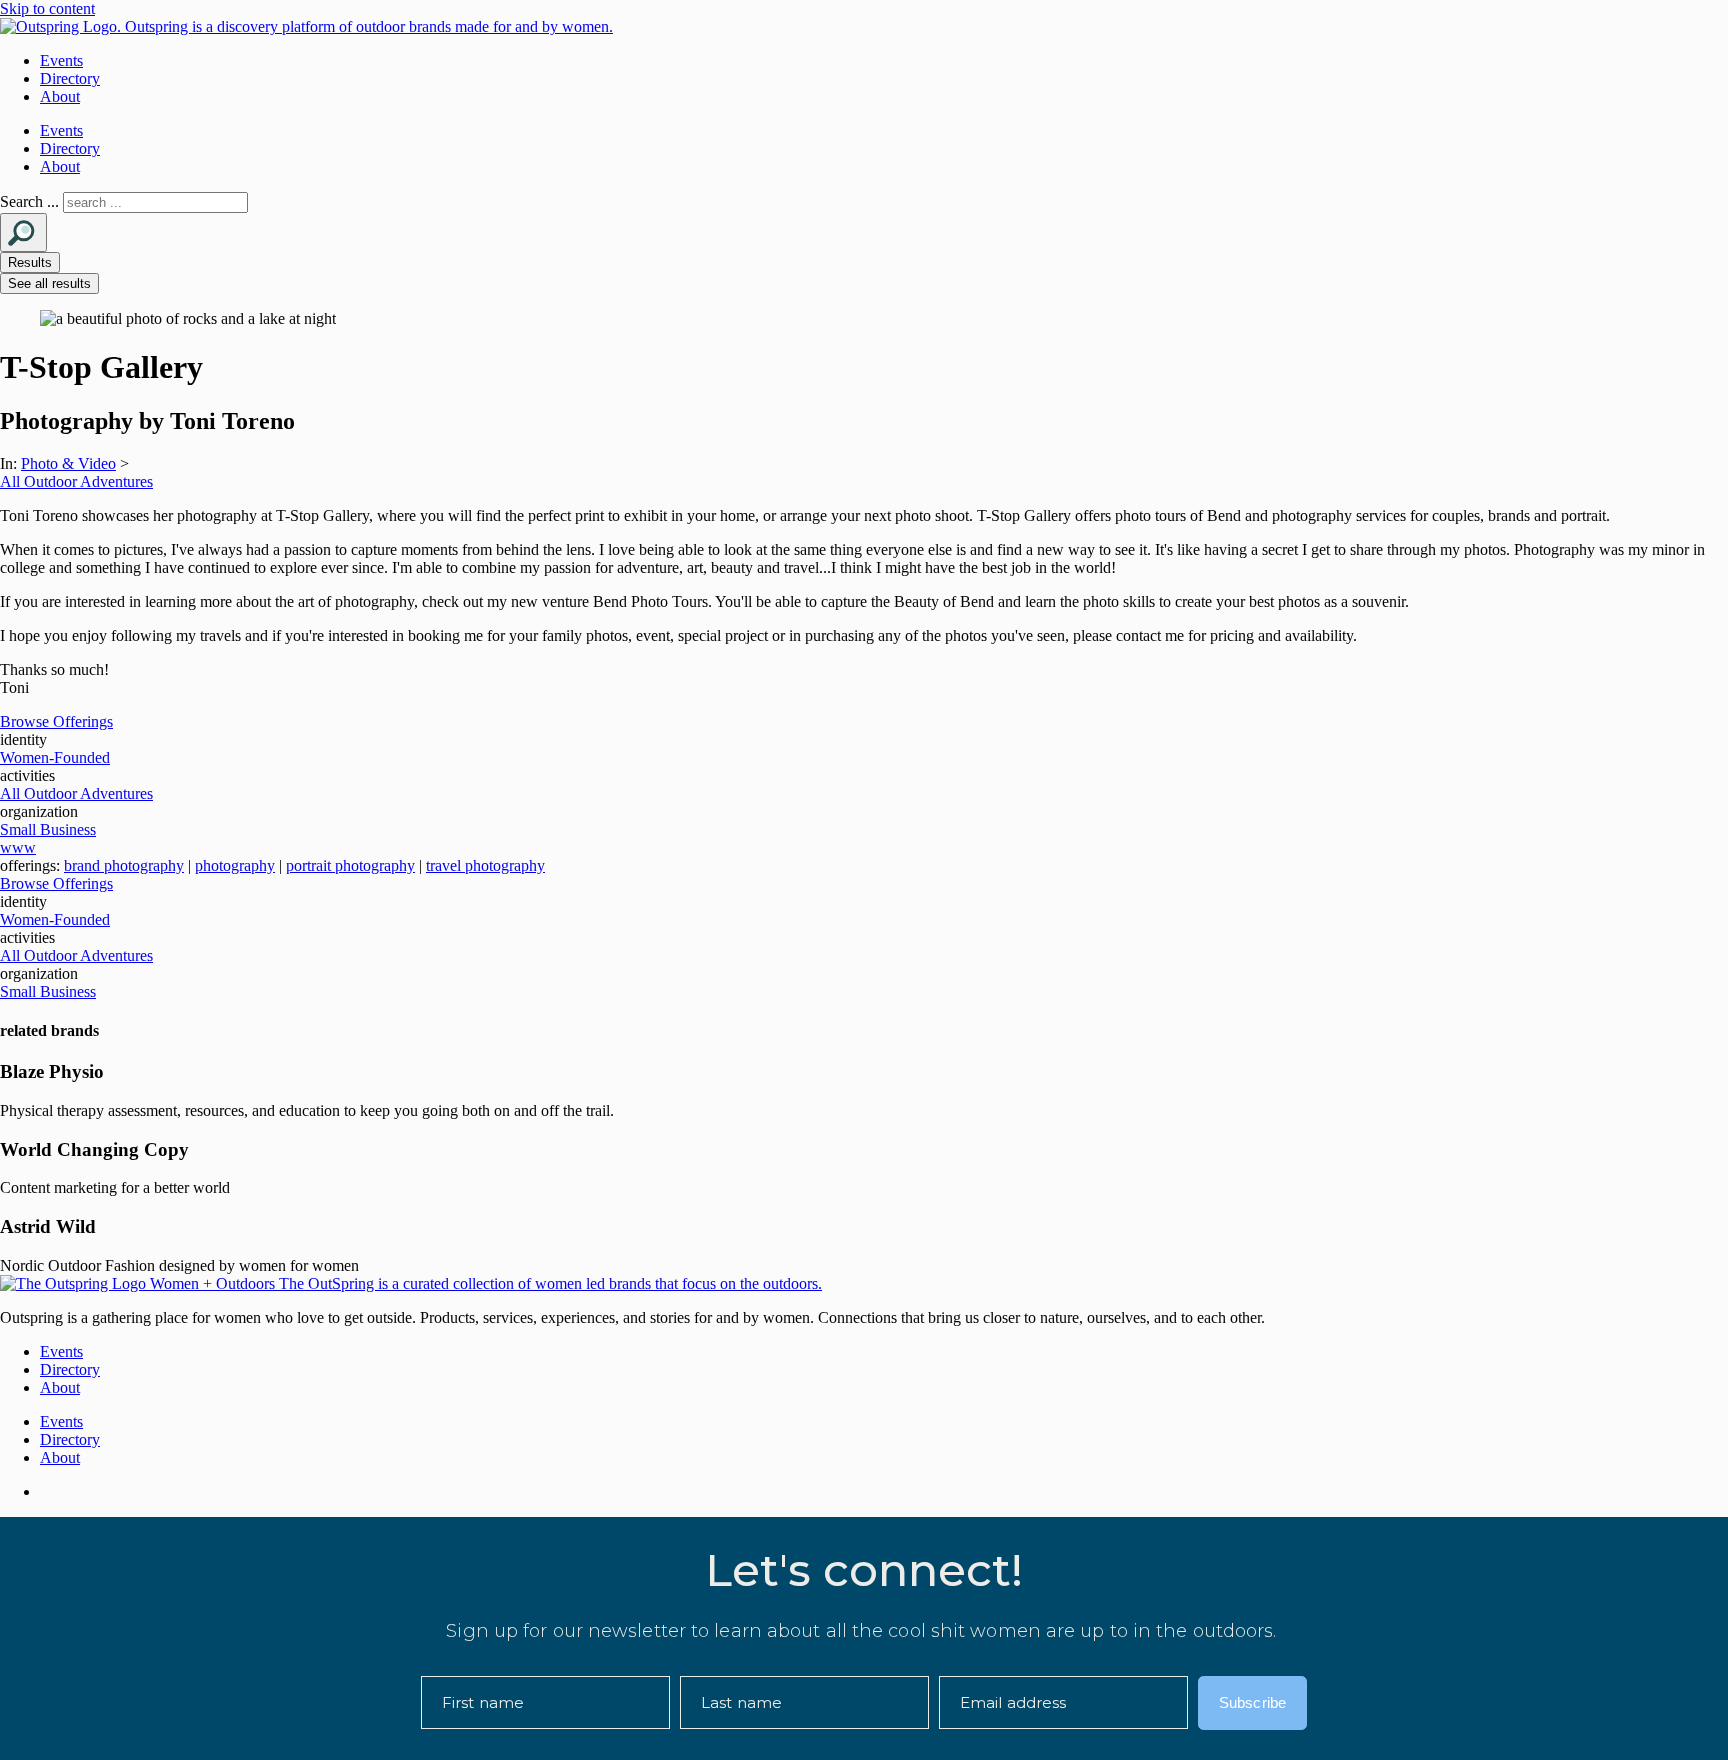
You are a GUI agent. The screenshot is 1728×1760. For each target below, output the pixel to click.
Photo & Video (68, 463)
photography (235, 865)
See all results (49, 283)
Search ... (29, 201)
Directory (70, 78)
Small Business (48, 829)
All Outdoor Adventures (76, 481)
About (60, 96)
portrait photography (350, 865)
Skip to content (47, 8)
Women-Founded (55, 757)
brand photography (124, 865)
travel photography (485, 865)
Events (61, 60)
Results (30, 262)
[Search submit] (23, 232)
